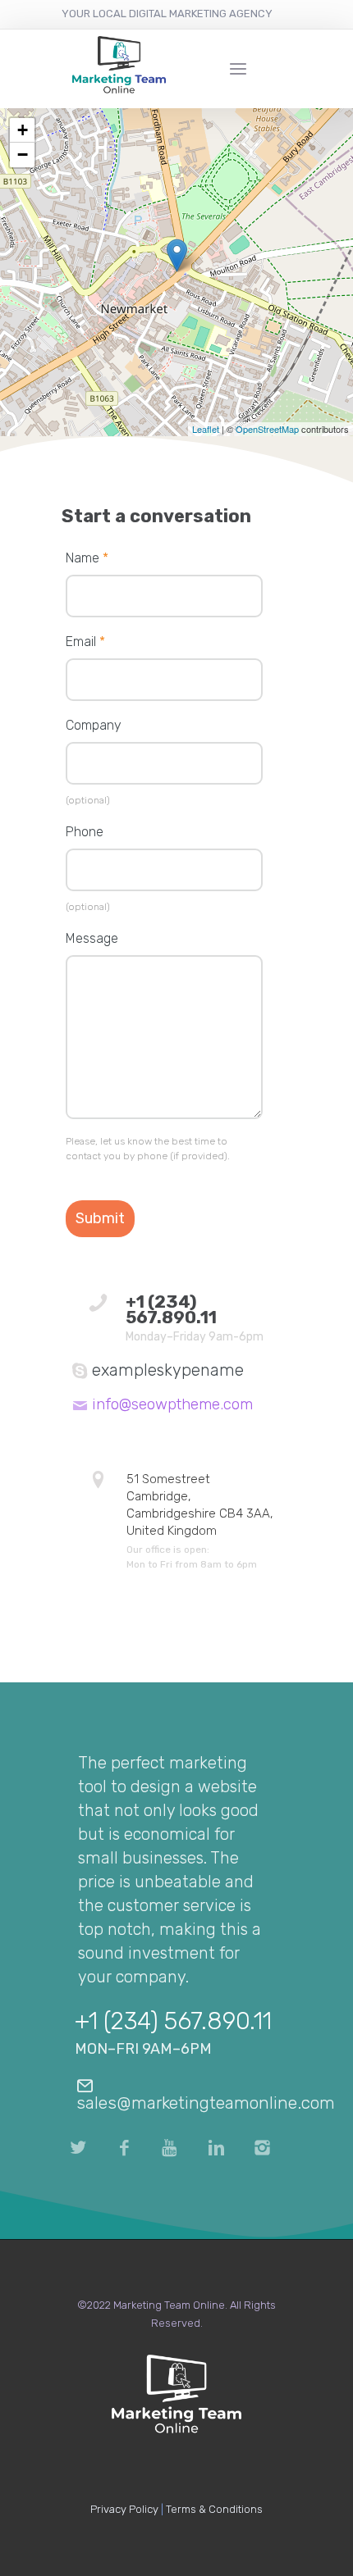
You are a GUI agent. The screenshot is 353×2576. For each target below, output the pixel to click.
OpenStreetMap (267, 429)
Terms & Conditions (214, 2509)
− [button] (23, 155)
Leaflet (206, 429)
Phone (85, 832)
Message (92, 938)
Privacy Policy (124, 2509)
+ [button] (23, 130)
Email (85, 642)
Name (87, 558)
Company (94, 725)
